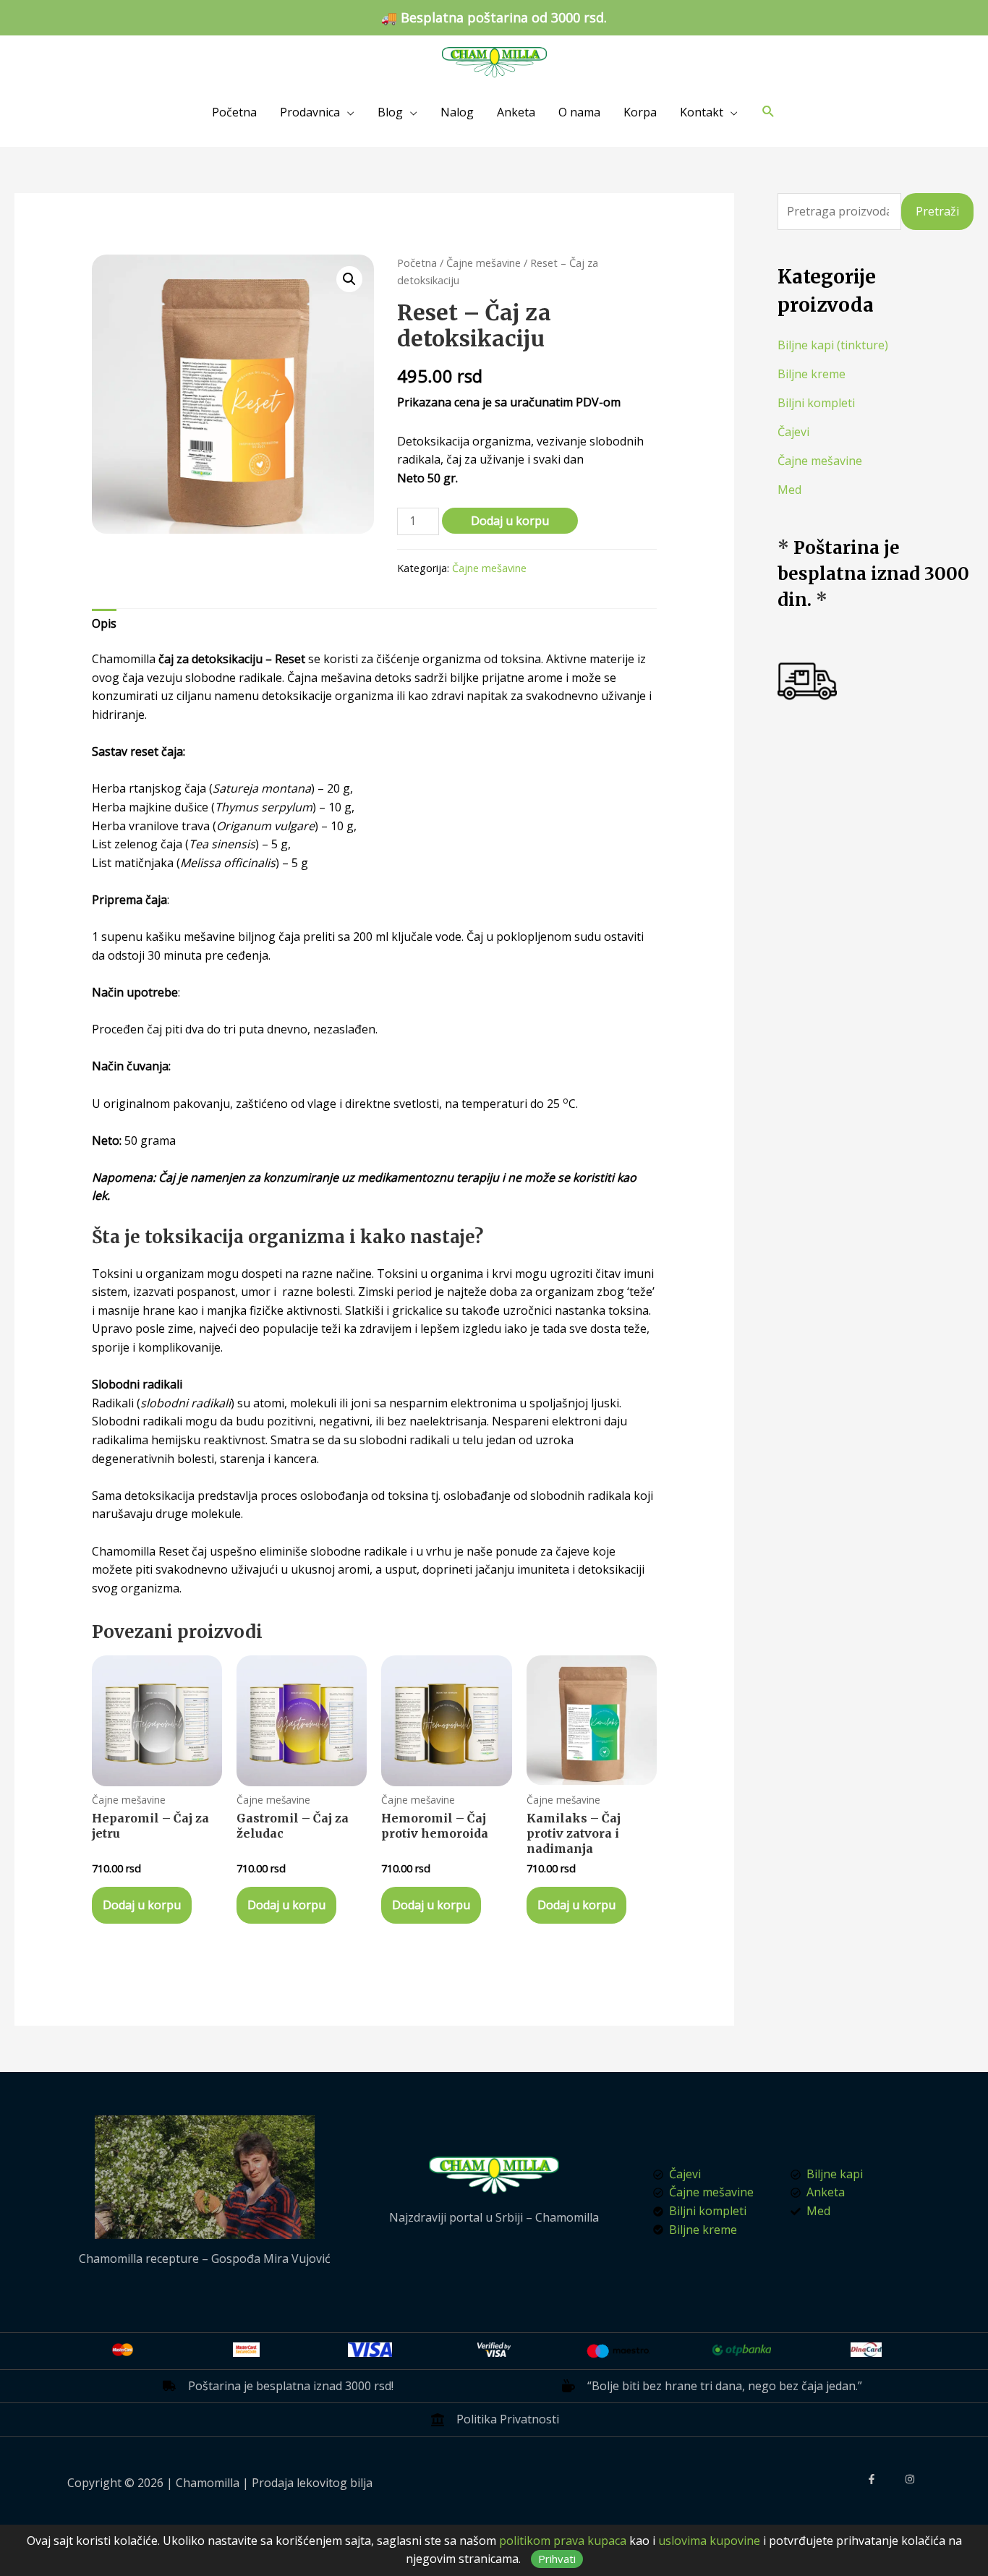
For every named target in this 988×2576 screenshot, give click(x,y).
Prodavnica (310, 112)
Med (789, 490)
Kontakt (702, 112)
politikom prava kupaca (563, 2541)
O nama (579, 112)
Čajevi (793, 432)
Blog (390, 112)
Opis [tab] (104, 623)
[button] (349, 279)
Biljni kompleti (816, 403)
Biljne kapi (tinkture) (833, 345)
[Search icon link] (768, 112)
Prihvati (557, 2559)
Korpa (640, 112)
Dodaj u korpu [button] (142, 1905)
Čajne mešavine (484, 263)
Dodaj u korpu (510, 521)
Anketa (516, 112)
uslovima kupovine (709, 2541)
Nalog (457, 112)
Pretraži (937, 211)
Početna (234, 112)
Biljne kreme (812, 374)
